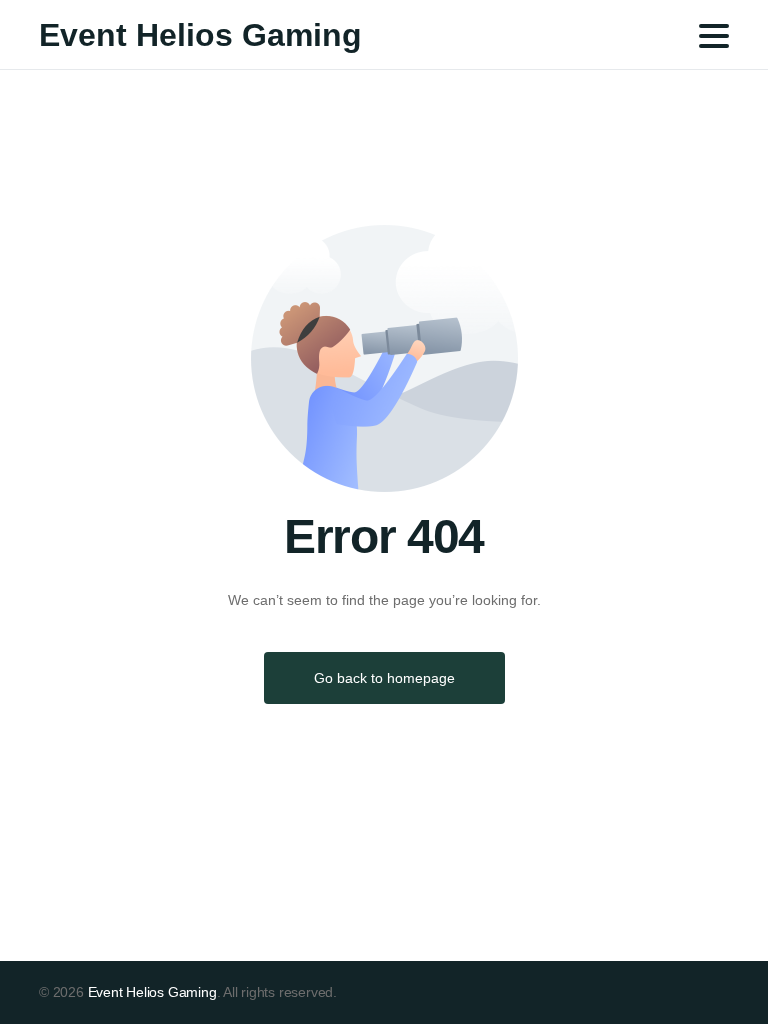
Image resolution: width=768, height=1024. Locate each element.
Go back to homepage (384, 678)
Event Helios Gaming (200, 35)
